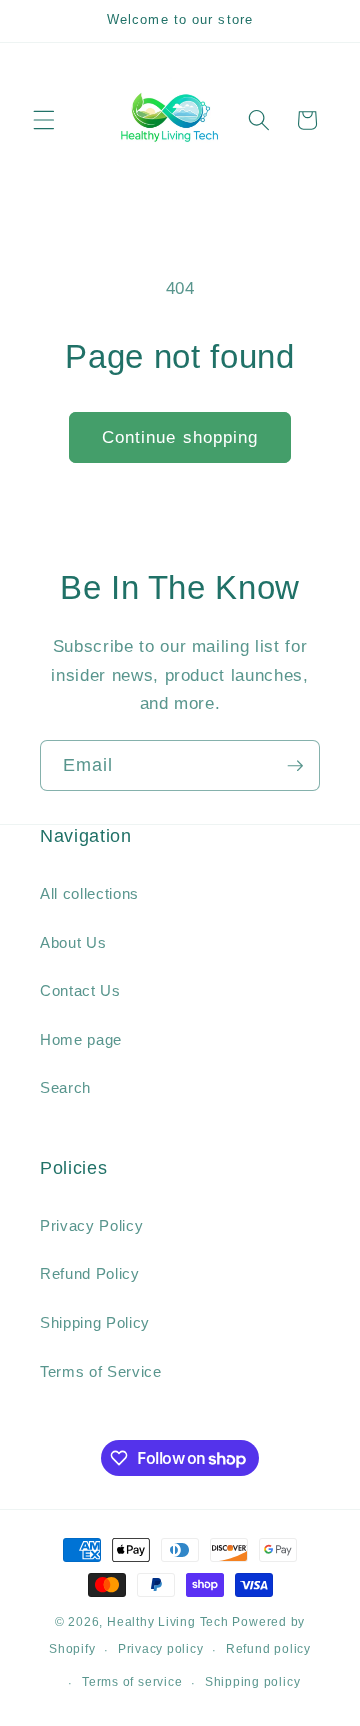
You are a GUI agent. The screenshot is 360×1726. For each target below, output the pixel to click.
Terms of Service (101, 1371)
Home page (81, 1039)
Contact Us (80, 990)
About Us (73, 942)
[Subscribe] (295, 766)
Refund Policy (90, 1273)
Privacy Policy (91, 1225)
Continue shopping (180, 437)
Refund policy (268, 1649)
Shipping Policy (95, 1322)
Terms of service (132, 1682)
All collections (89, 893)
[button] (44, 120)
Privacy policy (161, 1649)
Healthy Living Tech (168, 1622)
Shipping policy (253, 1682)
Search (65, 1087)
